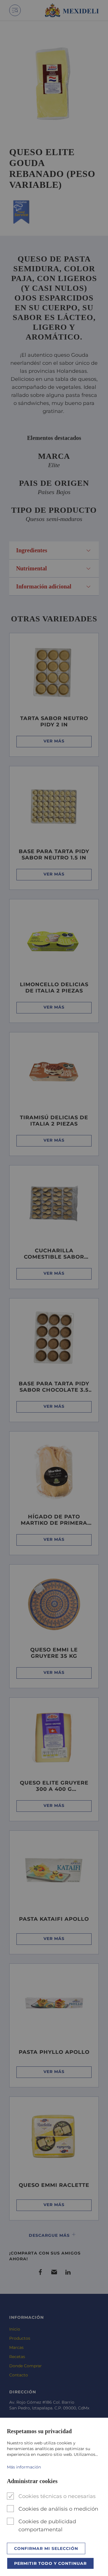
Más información (24, 2467)
